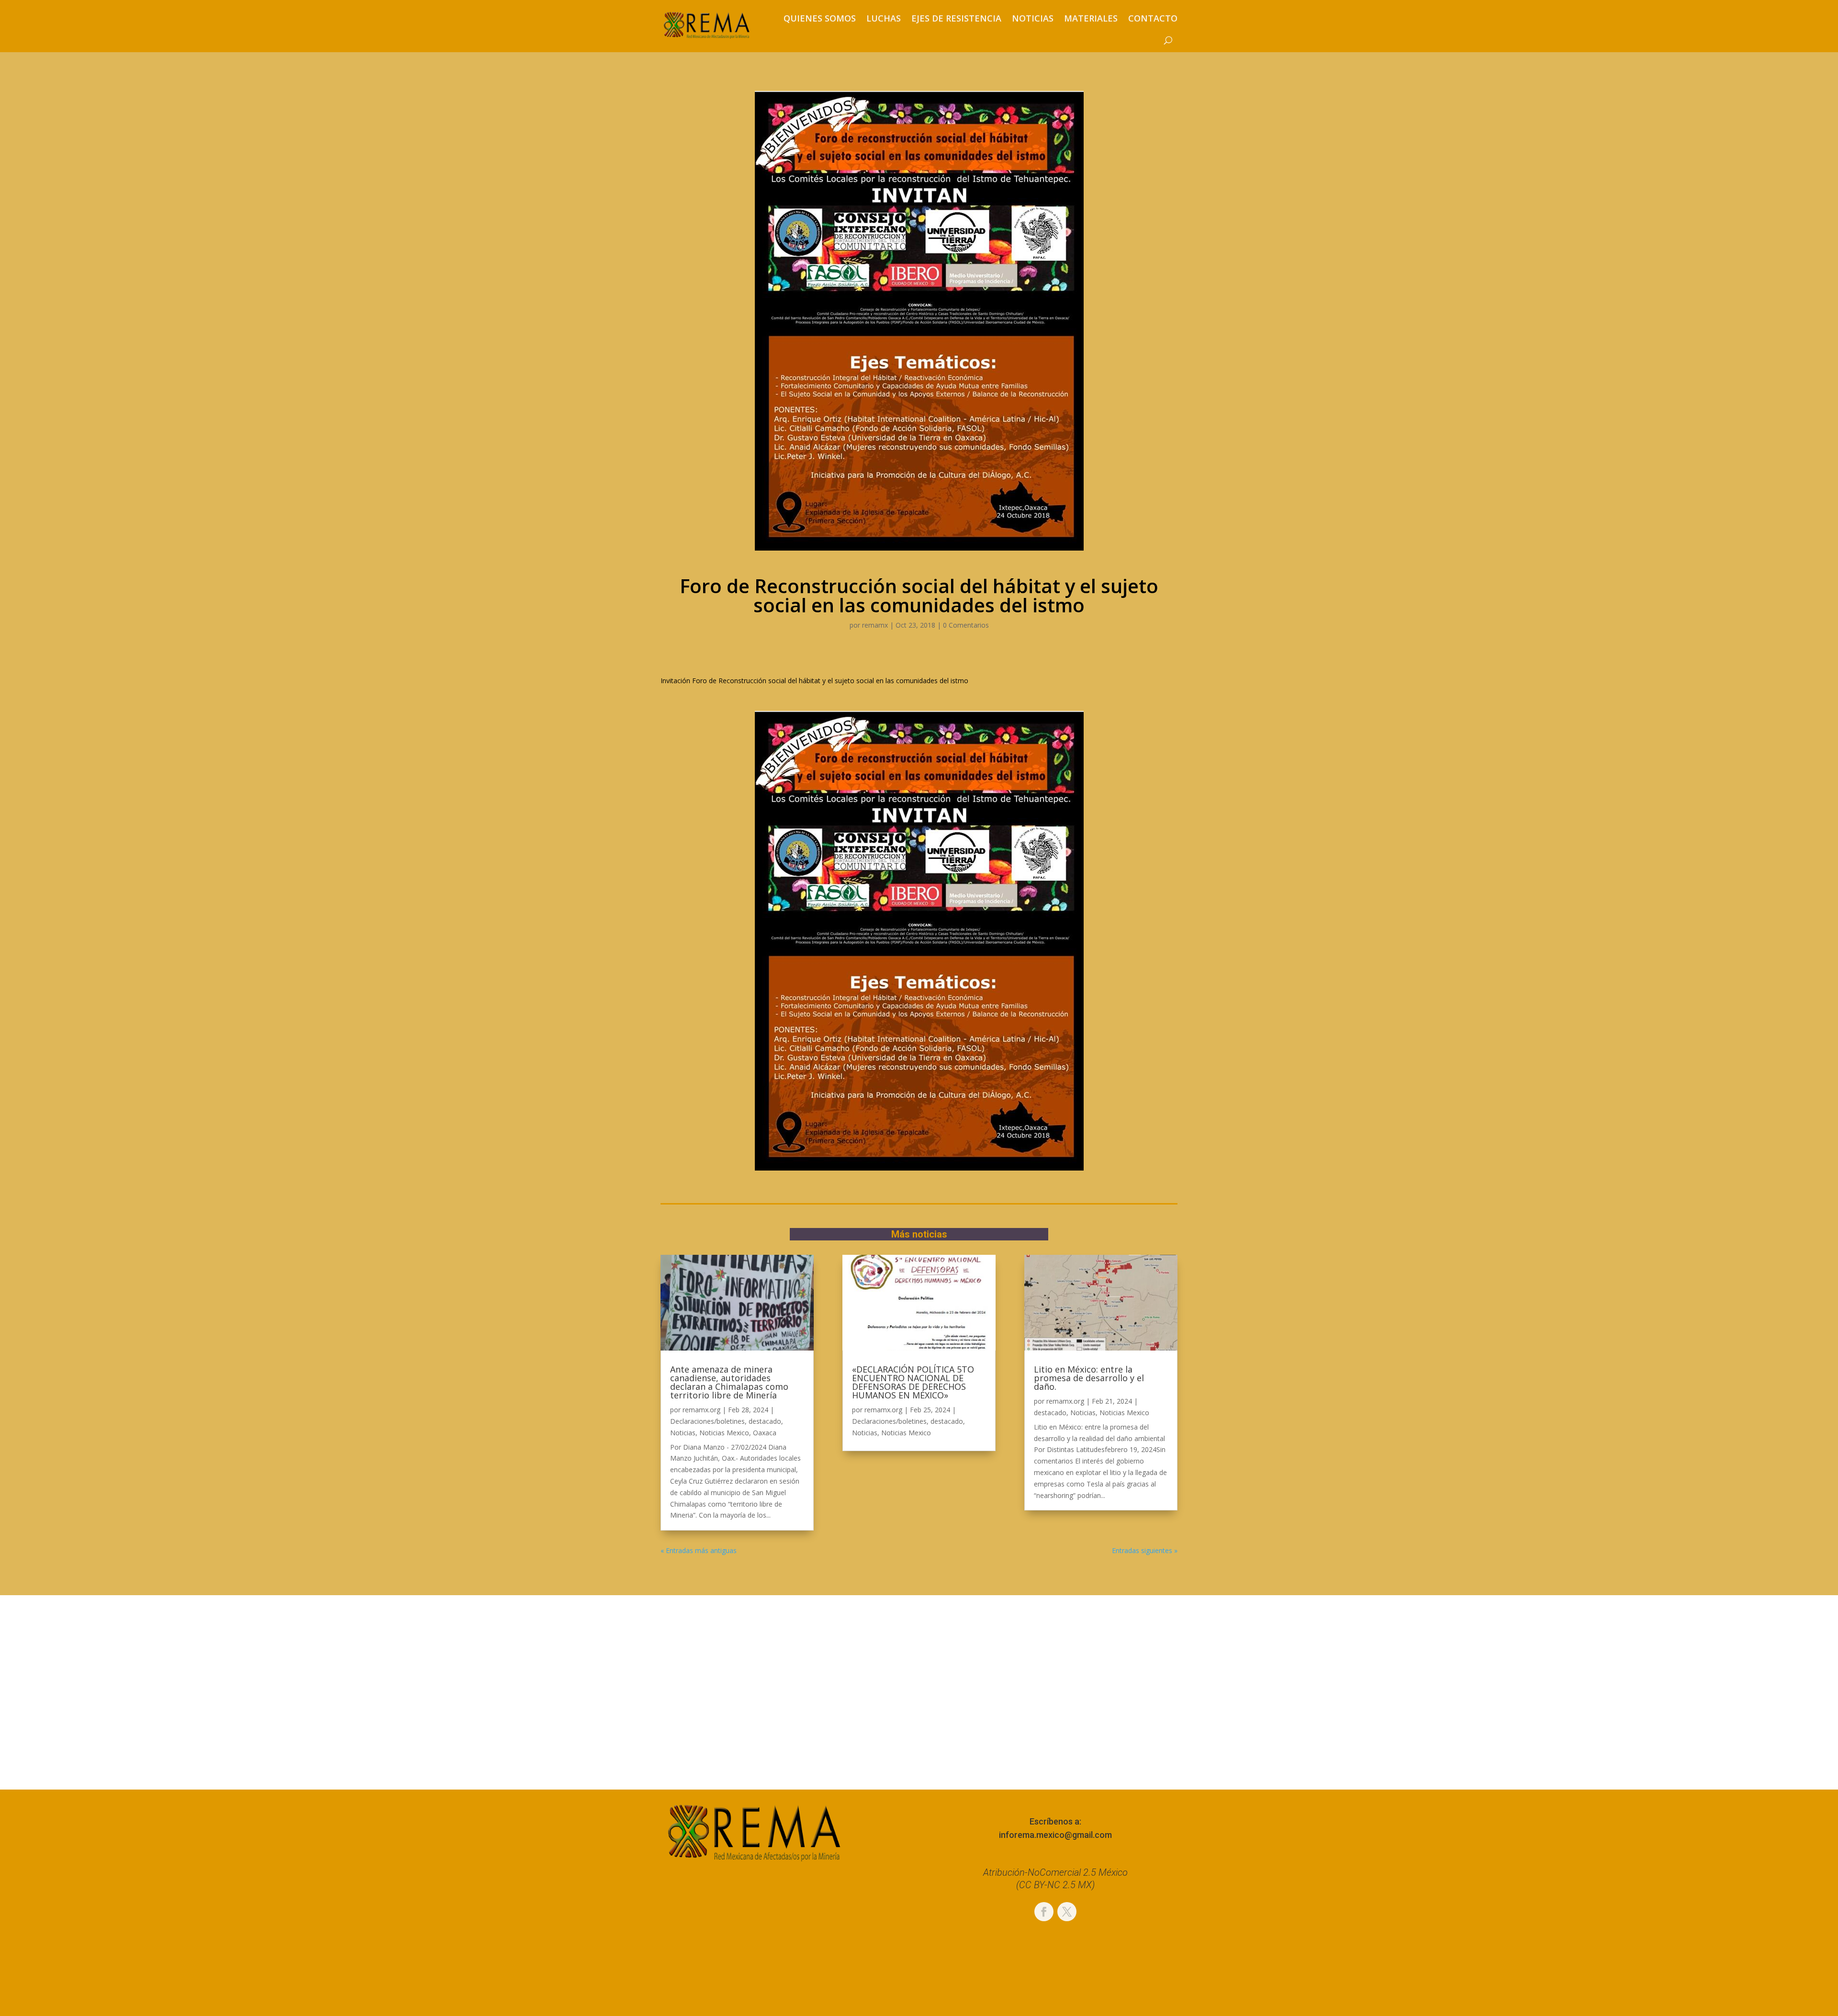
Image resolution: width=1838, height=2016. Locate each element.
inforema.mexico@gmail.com (1055, 1835)
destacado (765, 1421)
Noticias (1033, 18)
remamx (875, 625)
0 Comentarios (966, 625)
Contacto (1153, 18)
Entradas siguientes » (1145, 1550)
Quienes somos (820, 18)
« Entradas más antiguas (699, 1550)
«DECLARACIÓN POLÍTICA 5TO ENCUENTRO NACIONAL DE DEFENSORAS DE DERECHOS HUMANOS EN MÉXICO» (913, 1382)
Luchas (884, 18)
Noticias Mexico (724, 1433)
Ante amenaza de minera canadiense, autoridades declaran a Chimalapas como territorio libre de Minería (729, 1382)
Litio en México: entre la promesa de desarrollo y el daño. (1089, 1378)
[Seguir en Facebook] (1044, 1912)
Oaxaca (765, 1433)
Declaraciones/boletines (707, 1421)
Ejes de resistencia (956, 18)
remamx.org (701, 1410)
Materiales (1091, 18)
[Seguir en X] (1067, 1912)
